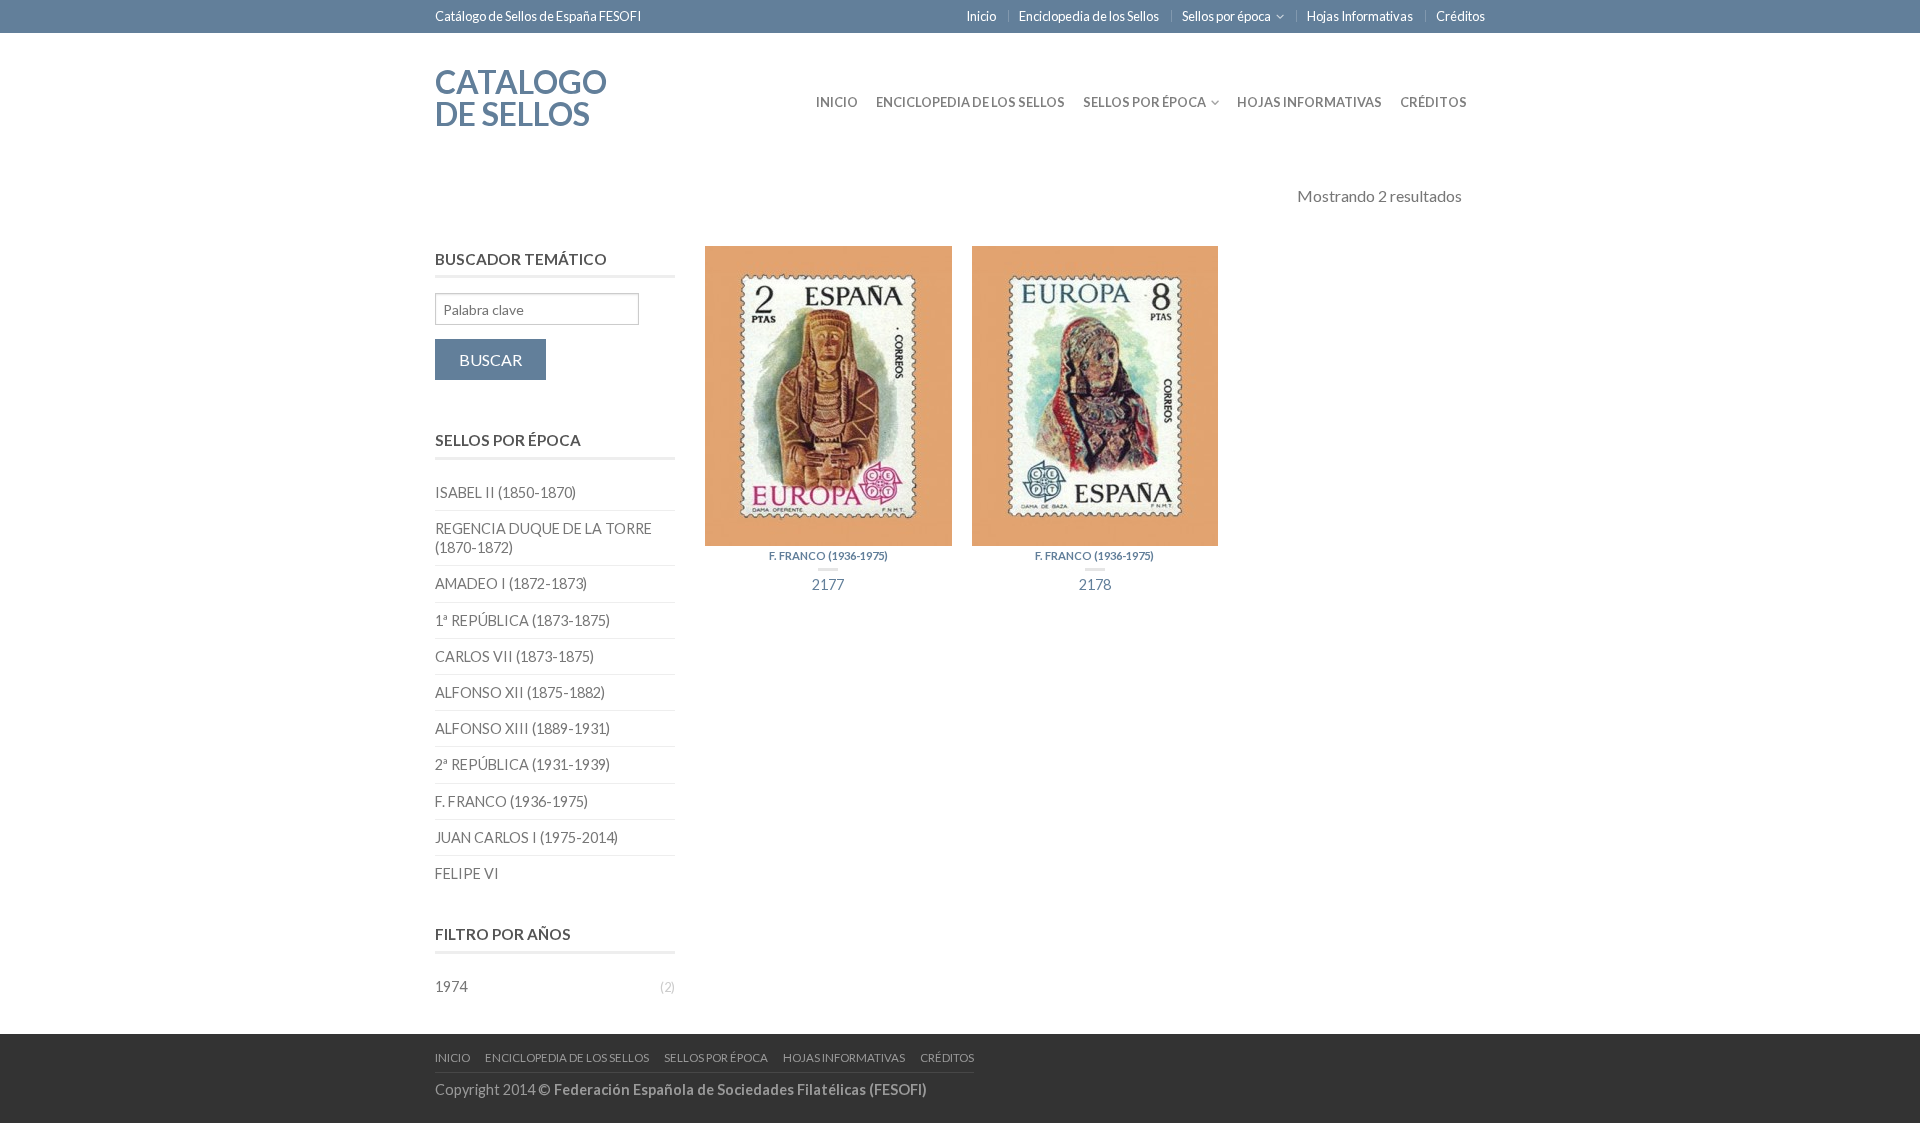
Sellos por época (1226, 16)
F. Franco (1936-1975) (828, 555)
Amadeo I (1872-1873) (511, 583)
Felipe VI (467, 873)
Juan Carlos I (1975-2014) (526, 837)
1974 (451, 986)
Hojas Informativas (1360, 16)
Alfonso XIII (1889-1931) (522, 728)
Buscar (490, 359)
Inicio (981, 16)
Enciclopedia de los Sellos (1089, 16)
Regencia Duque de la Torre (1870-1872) (543, 538)
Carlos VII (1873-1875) (514, 656)
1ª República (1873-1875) (522, 620)
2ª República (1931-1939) (522, 764)
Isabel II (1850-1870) (505, 492)
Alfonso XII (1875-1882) (520, 692)
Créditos (1460, 16)
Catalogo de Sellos (521, 96)
